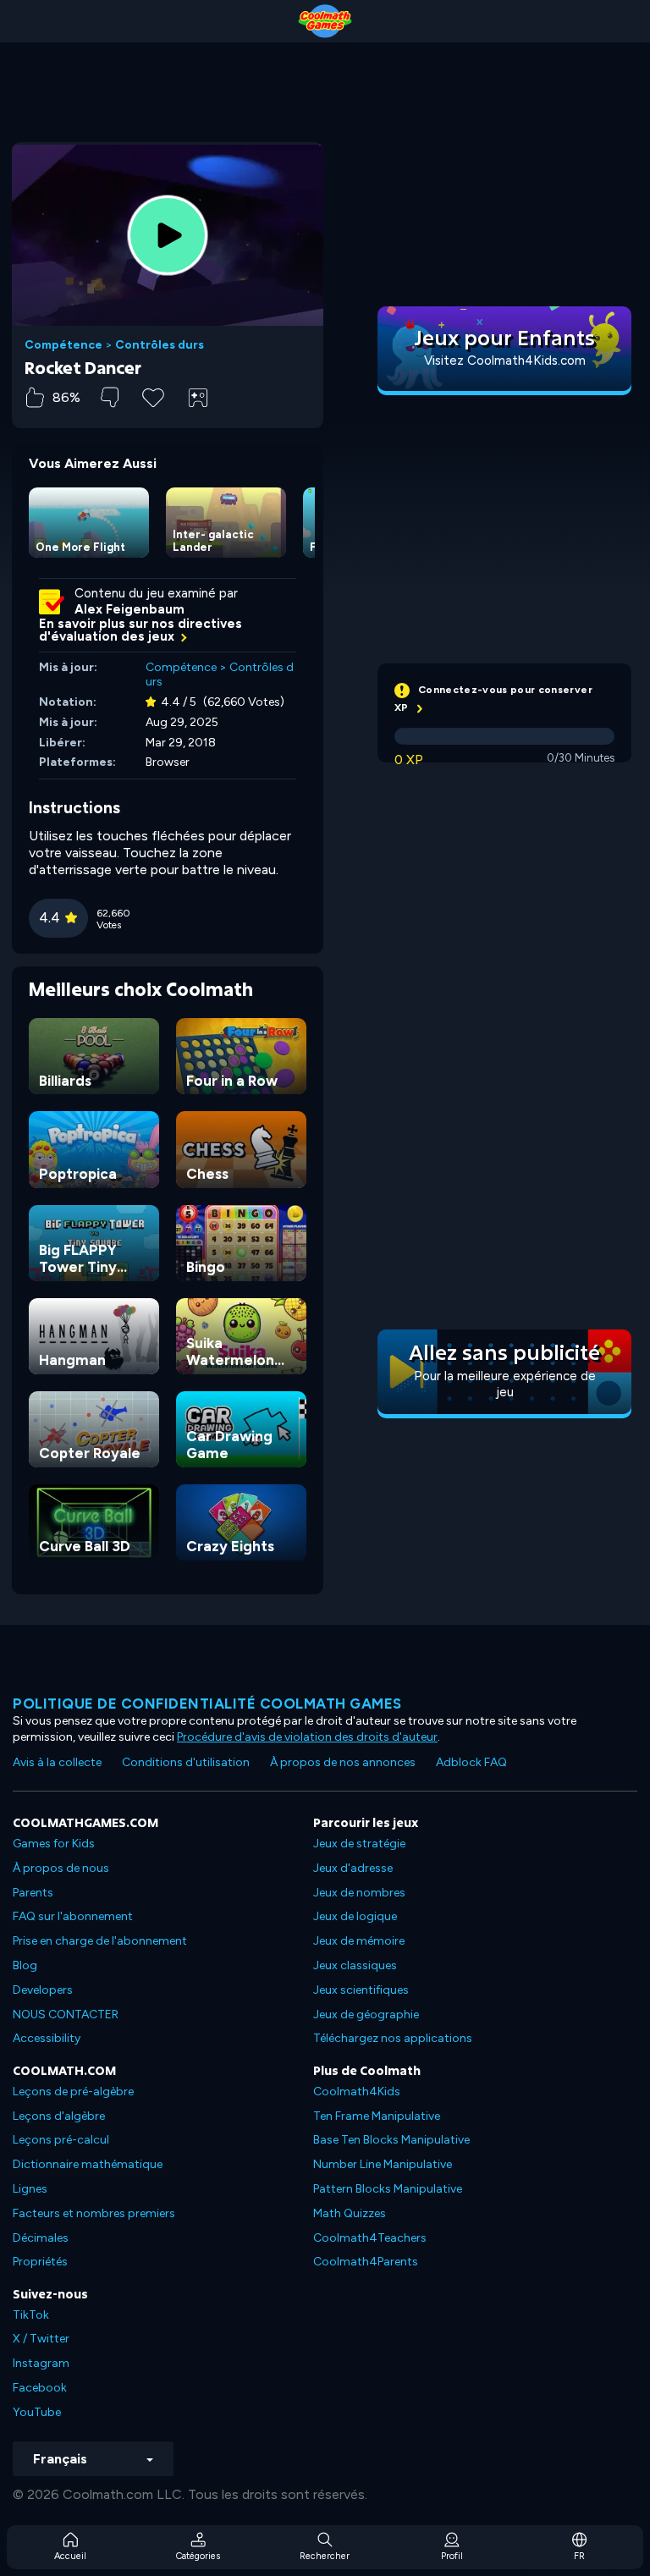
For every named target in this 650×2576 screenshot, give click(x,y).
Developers (43, 1990)
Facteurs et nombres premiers (94, 2213)
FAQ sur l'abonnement (73, 1916)
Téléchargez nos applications (393, 2038)
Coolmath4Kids (357, 2092)
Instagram (41, 2363)
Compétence (63, 345)
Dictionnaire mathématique (88, 2164)
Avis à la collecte (57, 1762)
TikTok (31, 2315)
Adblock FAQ (471, 1762)
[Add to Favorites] (153, 396)
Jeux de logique (355, 1916)
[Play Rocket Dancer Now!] (168, 235)
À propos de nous (61, 1868)
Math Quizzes (350, 2213)
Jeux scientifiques (361, 1990)
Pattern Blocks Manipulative (388, 2189)
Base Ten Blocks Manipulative (391, 2140)
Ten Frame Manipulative (377, 2116)
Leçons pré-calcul (61, 2140)
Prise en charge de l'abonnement (100, 1941)
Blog (25, 1965)
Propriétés (40, 2262)
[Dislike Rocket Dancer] (110, 397)
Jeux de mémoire (359, 1941)
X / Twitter (41, 2339)
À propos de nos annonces (343, 1762)
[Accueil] (325, 21)
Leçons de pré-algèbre (73, 2092)
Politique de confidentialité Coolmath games (207, 1704)
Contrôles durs (160, 345)
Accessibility (47, 2038)
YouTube (37, 2412)
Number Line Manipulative (383, 2164)
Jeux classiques (355, 1965)
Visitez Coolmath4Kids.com (505, 361)
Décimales (41, 2238)
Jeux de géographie (366, 2015)
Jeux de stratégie (359, 1844)
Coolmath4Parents (366, 2262)
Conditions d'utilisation (186, 1762)
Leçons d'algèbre (59, 2116)
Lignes (30, 2189)
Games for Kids (54, 1844)
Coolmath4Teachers (370, 2238)
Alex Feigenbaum (129, 609)
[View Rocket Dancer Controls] (198, 398)
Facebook (40, 2388)
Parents (33, 1893)
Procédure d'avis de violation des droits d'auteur (307, 1737)
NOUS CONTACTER (66, 2015)
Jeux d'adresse (353, 1868)
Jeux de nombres (359, 1893)
